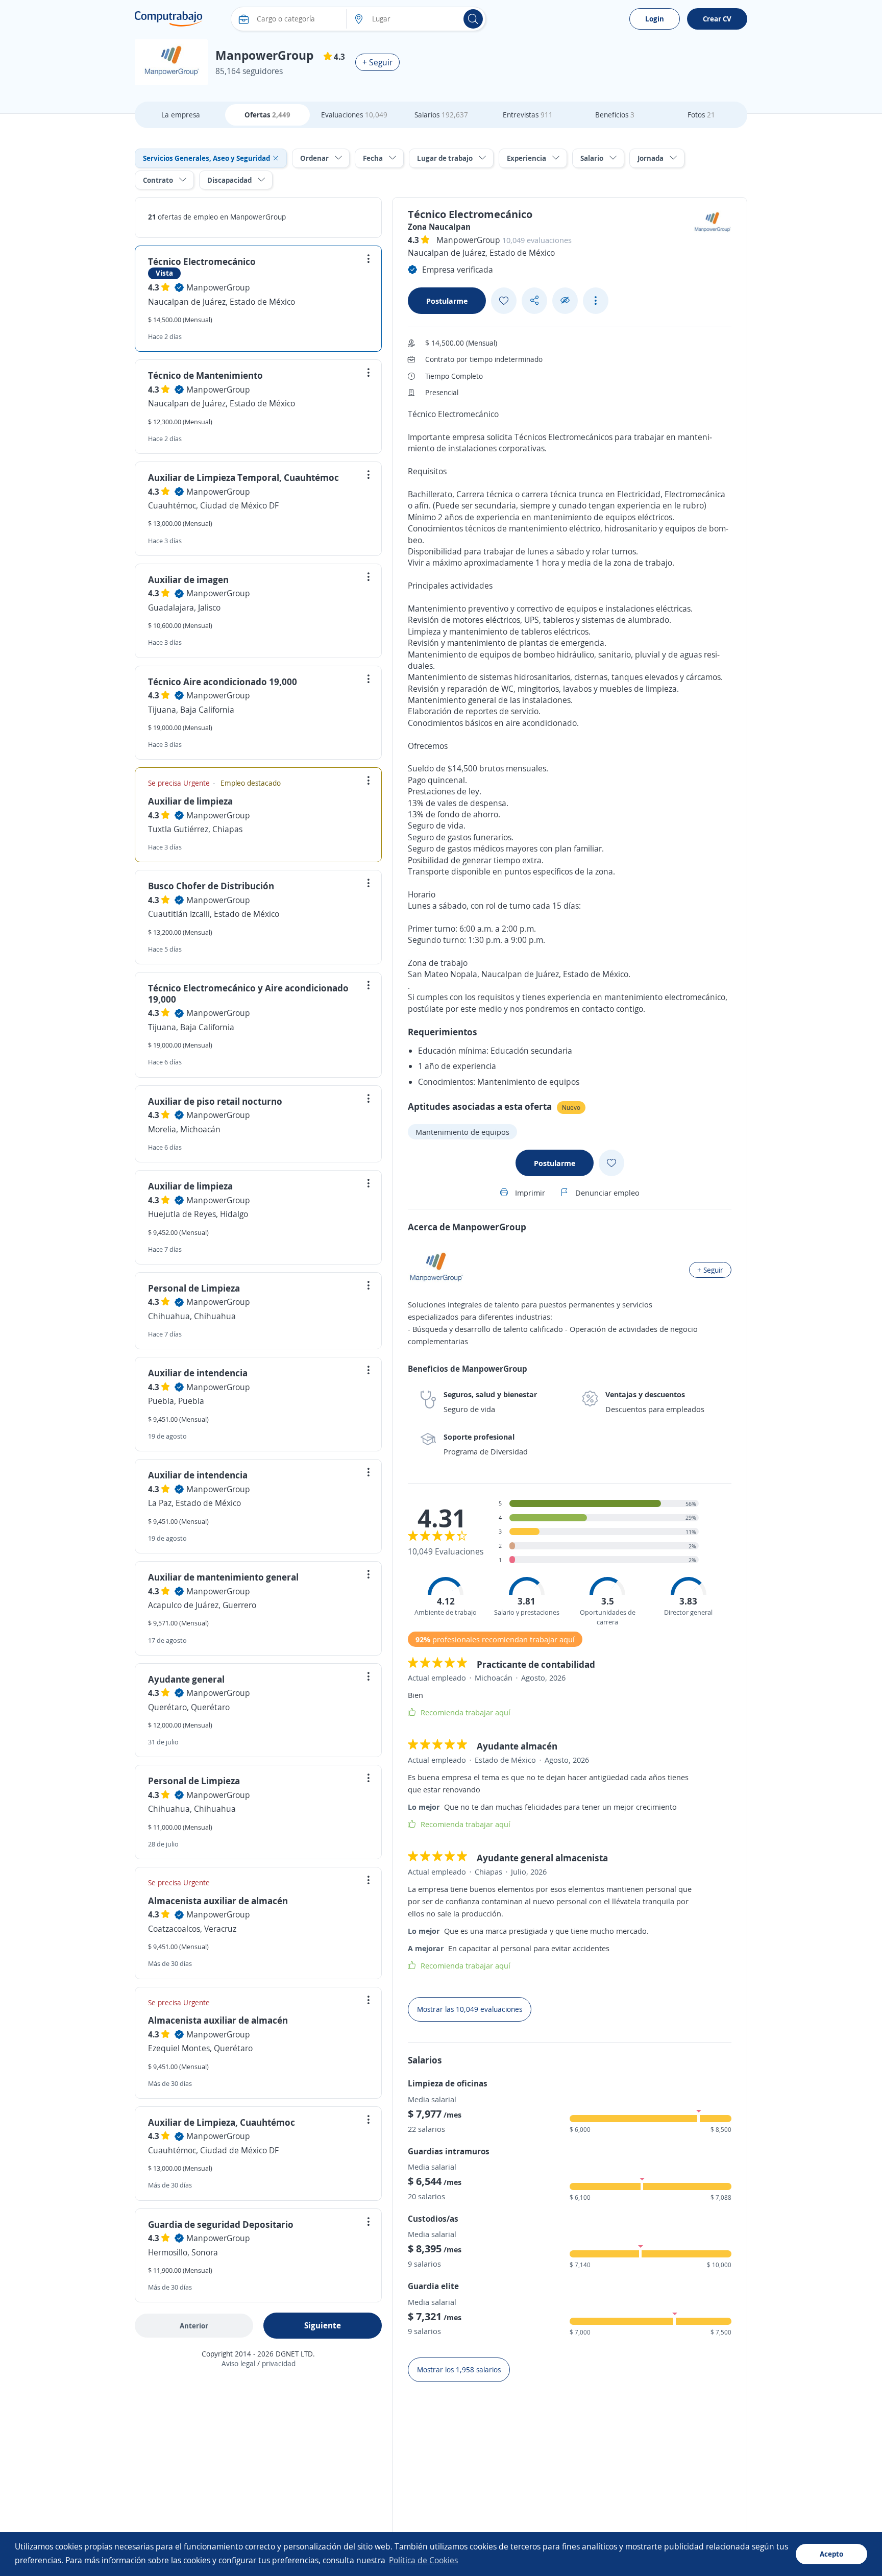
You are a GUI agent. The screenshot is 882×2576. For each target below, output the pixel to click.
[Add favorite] (504, 301)
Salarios (441, 115)
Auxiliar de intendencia (198, 1373)
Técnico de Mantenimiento (205, 375)
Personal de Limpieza (194, 1288)
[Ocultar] (565, 300)
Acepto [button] (831, 2554)
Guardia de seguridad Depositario (221, 2224)
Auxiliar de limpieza (190, 801)
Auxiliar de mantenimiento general (223, 1577)
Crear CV (717, 19)
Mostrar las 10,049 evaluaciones (470, 2009)
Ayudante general (186, 1679)
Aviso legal (238, 2363)
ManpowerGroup (218, 287)
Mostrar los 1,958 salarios (459, 2370)
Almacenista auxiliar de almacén (218, 1901)
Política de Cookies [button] (423, 2560)
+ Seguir (377, 62)
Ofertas (267, 115)
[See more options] (596, 301)
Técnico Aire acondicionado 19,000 (223, 682)
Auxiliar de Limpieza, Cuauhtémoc (222, 2122)
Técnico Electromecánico (202, 261)
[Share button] (534, 300)
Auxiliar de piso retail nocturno (215, 1101)
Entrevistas (528, 115)
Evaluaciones (354, 115)
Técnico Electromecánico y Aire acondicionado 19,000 (248, 993)
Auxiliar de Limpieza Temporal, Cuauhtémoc (243, 477)
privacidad (279, 2363)
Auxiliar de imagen (188, 579)
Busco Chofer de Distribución (211, 886)
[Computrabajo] (169, 19)
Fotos (701, 115)
